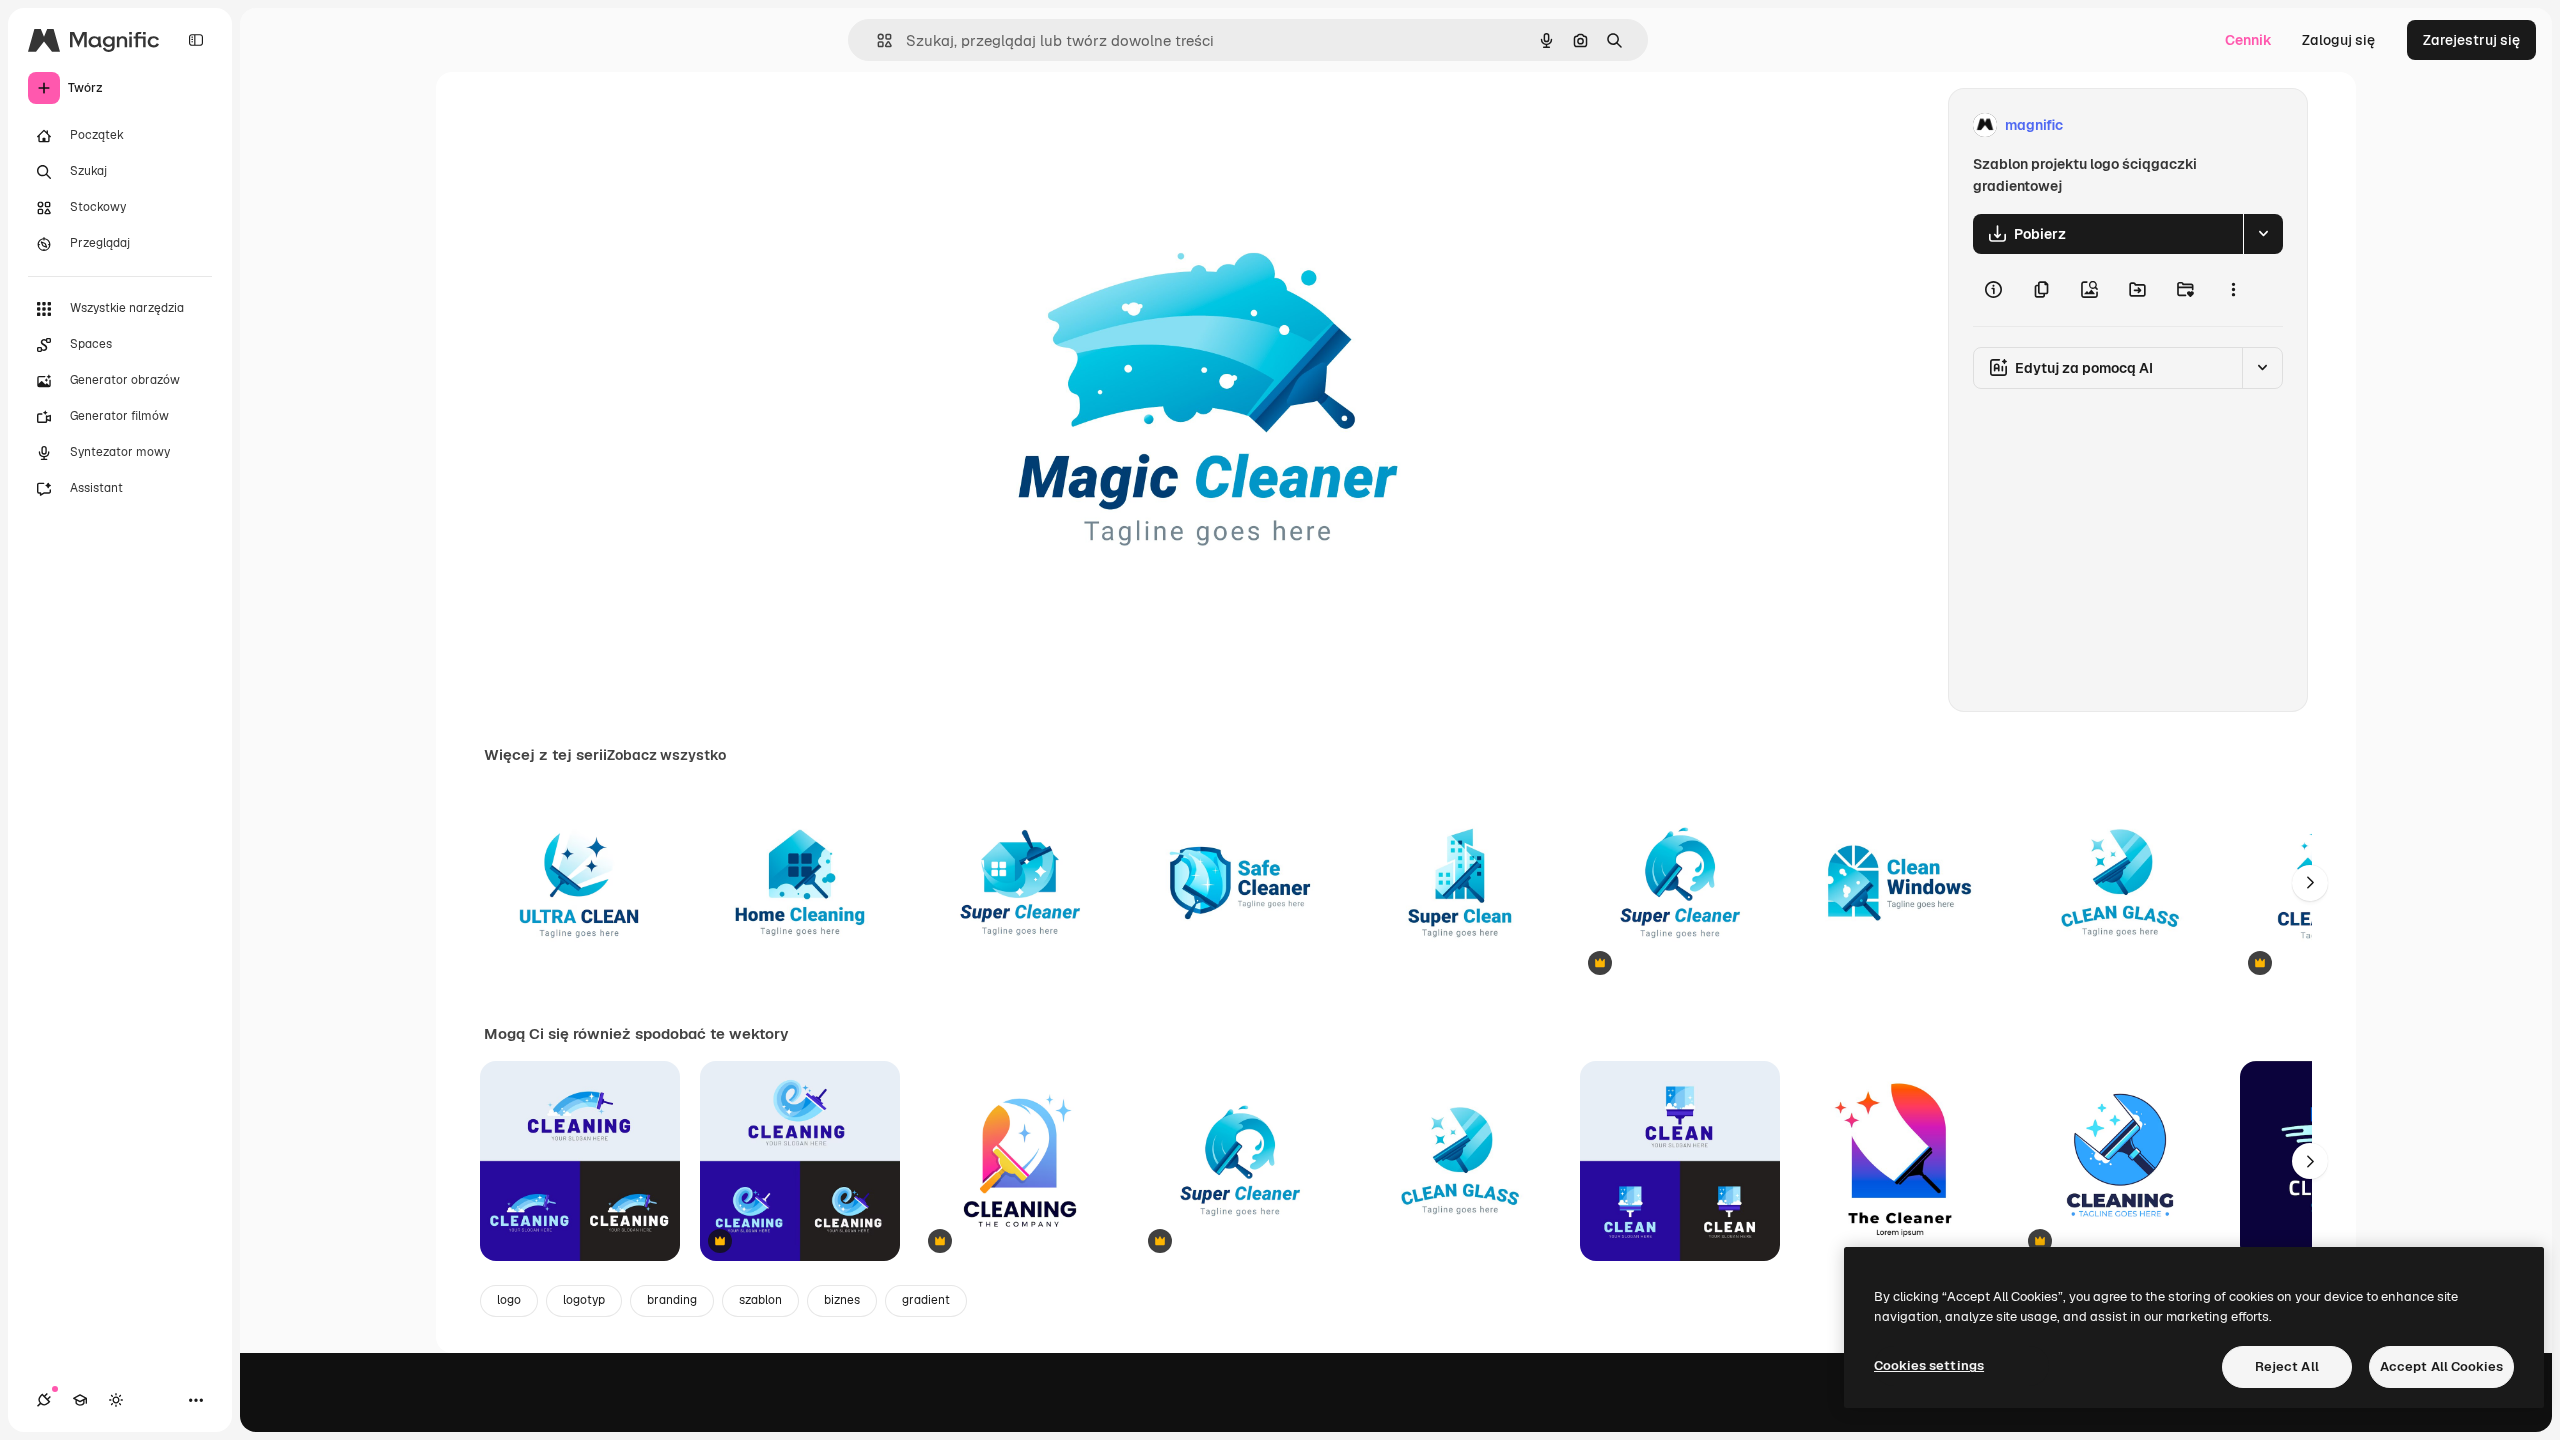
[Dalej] (2310, 883)
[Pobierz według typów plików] (2263, 234)
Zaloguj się (2338, 40)
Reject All (2287, 1366)
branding (672, 1300)
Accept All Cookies (2441, 1366)
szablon (760, 1300)
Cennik (2248, 40)
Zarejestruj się (2471, 40)
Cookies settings (1929, 1365)
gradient (926, 1300)
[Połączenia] (44, 1400)
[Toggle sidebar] (196, 40)
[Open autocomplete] (876, 40)
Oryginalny (1034, 125)
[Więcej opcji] (2233, 290)
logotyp (584, 1300)
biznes (842, 1300)
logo (509, 1300)
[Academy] (80, 1400)
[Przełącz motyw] (116, 1400)
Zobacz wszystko (666, 755)
